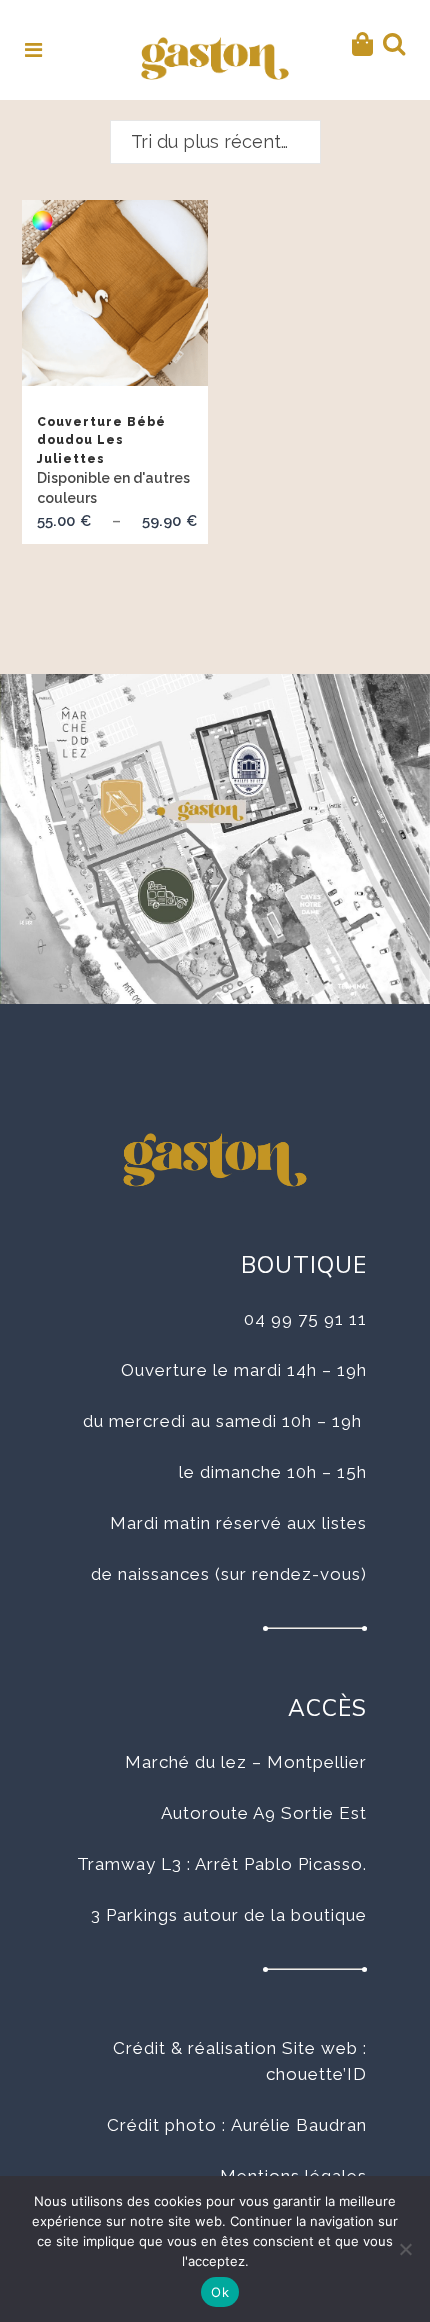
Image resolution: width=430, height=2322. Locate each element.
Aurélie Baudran (299, 2125)
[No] (405, 2249)
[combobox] (215, 142)
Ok (220, 2292)
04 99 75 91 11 (305, 1319)
